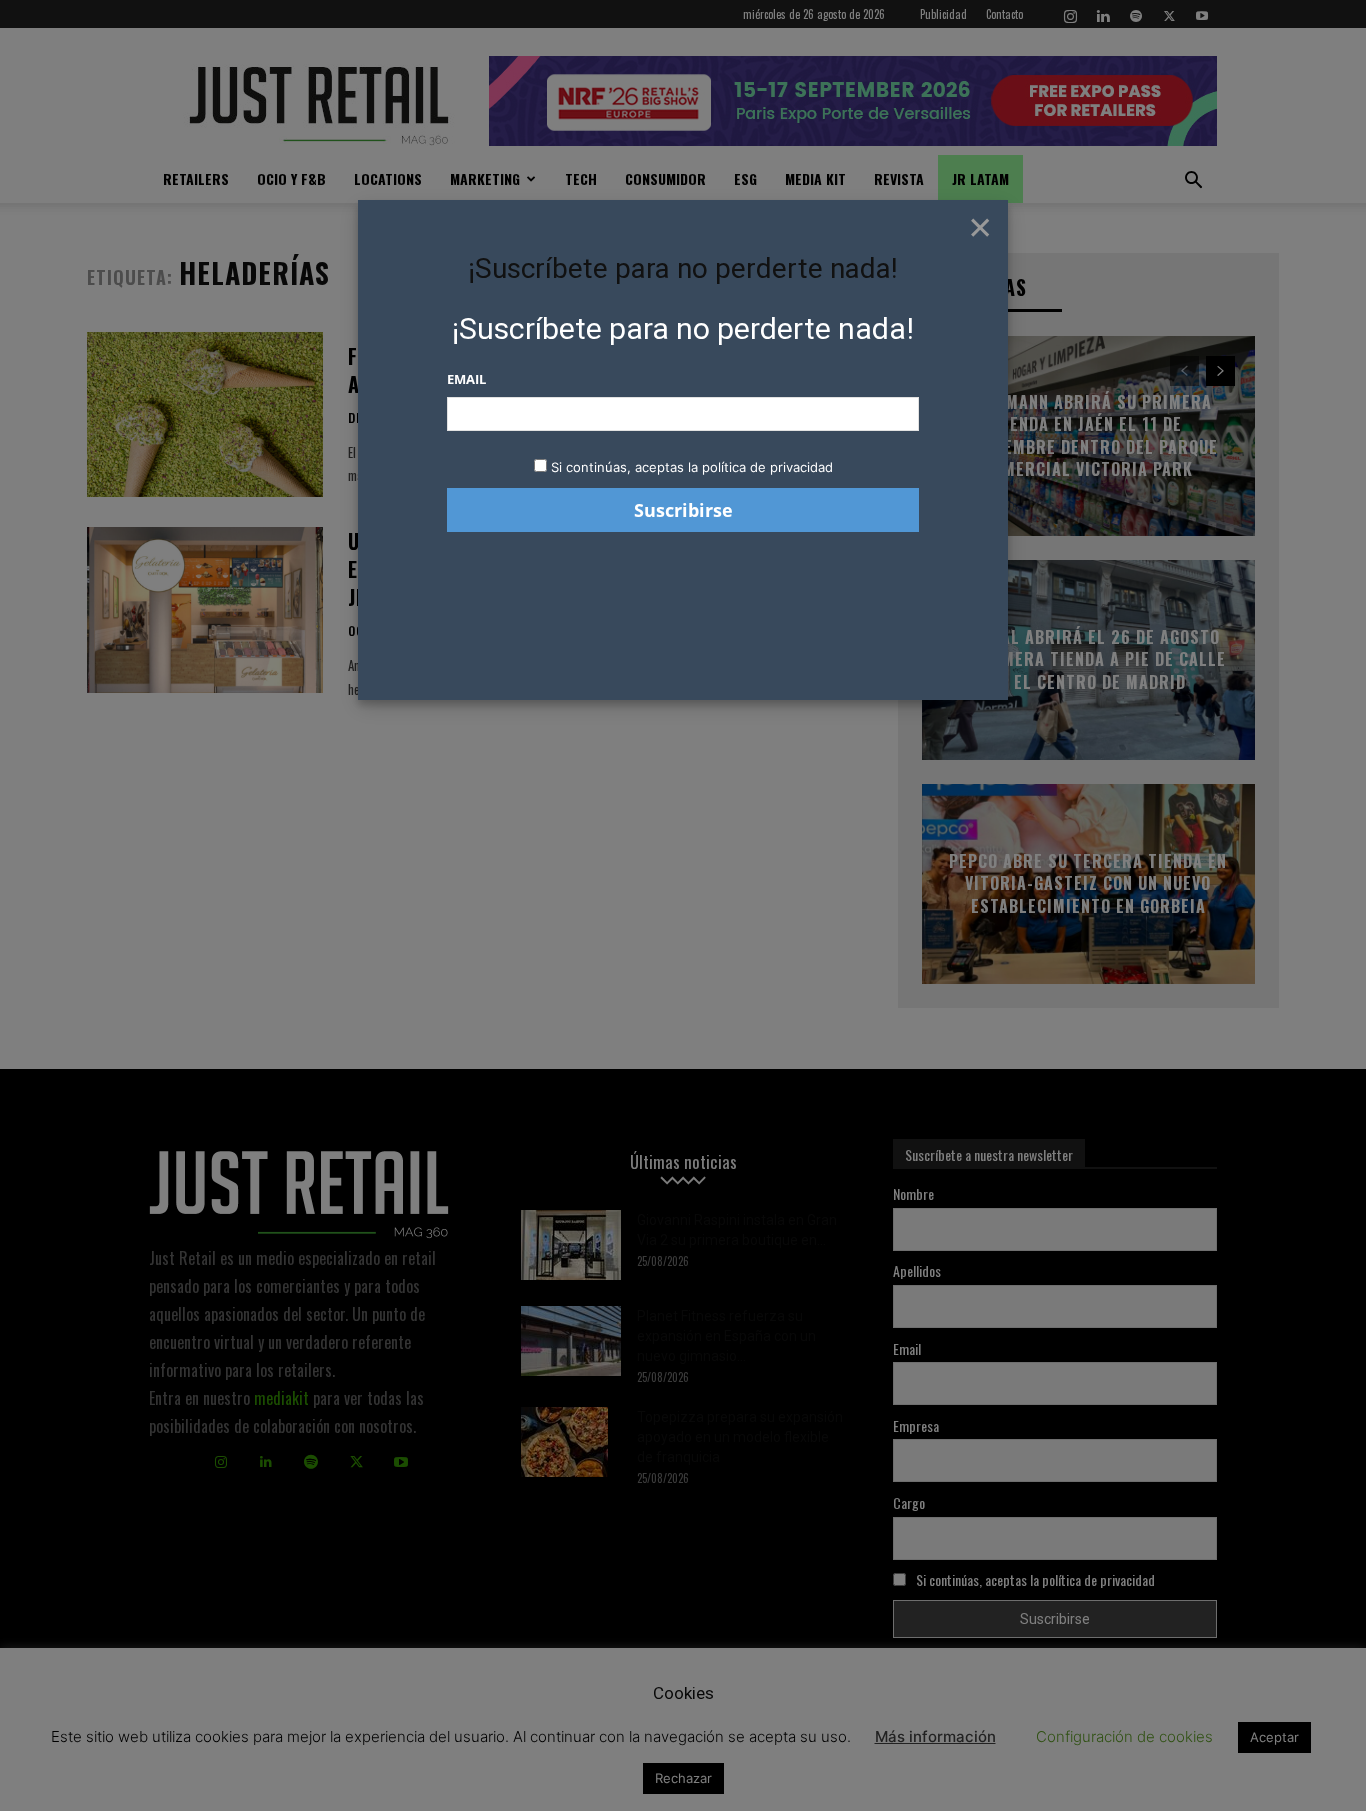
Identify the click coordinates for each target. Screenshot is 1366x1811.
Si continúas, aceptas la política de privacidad (692, 467)
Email (466, 379)
